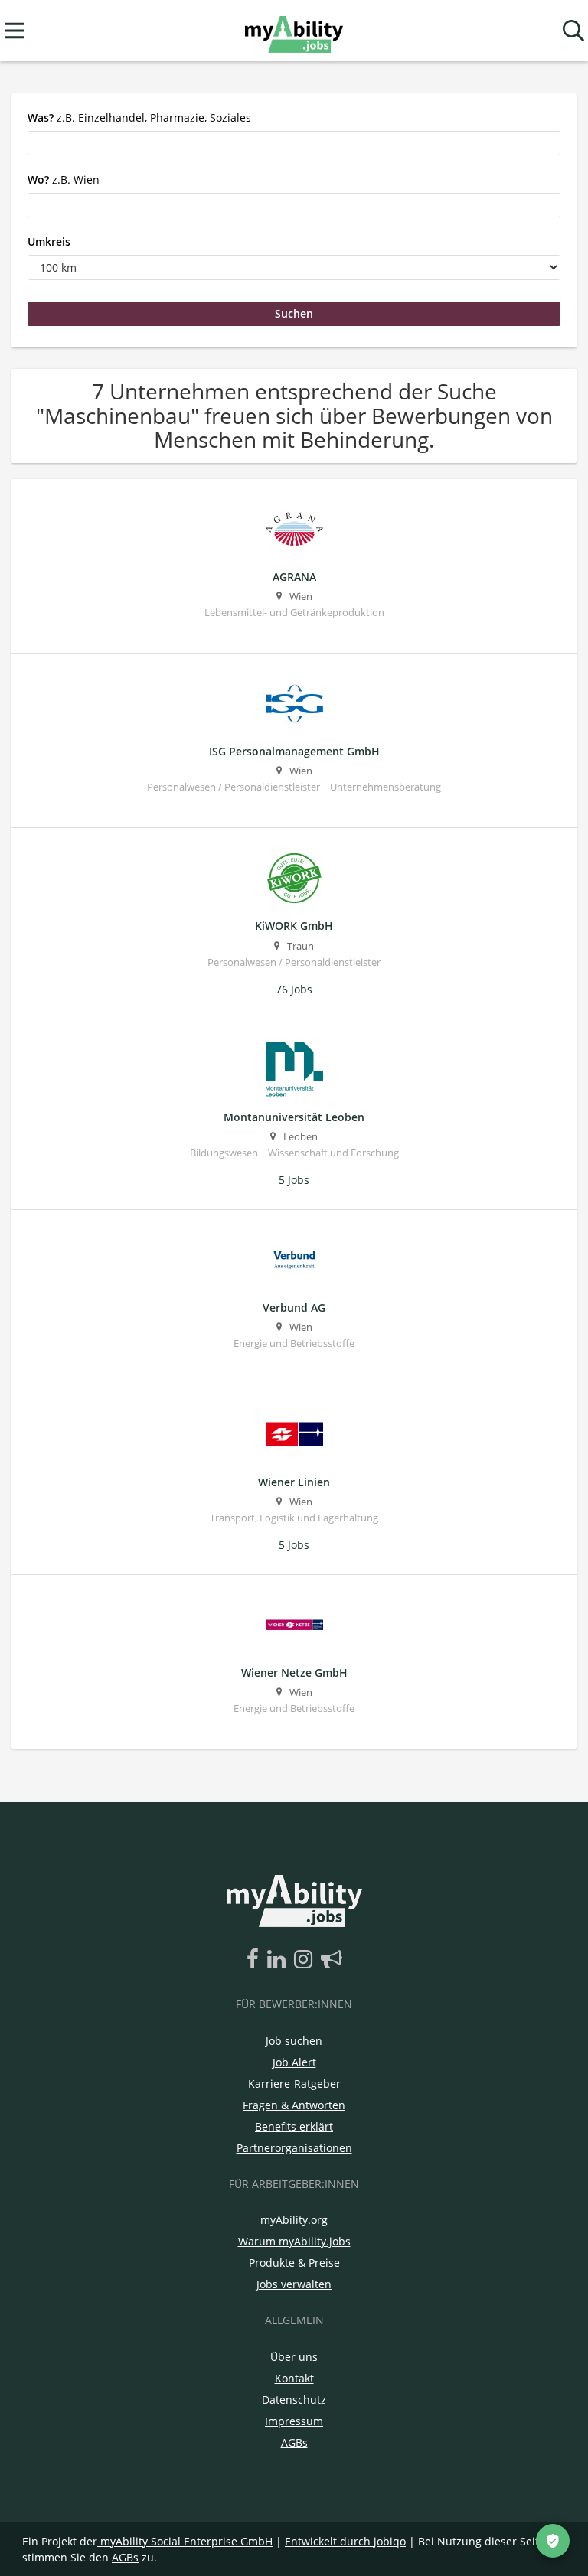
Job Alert (294, 2062)
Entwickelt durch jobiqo (345, 2541)
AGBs (294, 2442)
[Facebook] (255, 1960)
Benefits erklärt (294, 2126)
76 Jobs (294, 989)
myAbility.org (294, 2220)
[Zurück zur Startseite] (294, 31)
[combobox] (294, 143)
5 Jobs (294, 1180)
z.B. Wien (64, 179)
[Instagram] (306, 1960)
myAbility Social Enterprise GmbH (186, 2541)
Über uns (294, 2357)
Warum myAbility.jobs (294, 2241)
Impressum (294, 2421)
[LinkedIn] (279, 1960)
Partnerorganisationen (294, 2148)
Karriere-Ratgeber (294, 2084)
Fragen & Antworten (294, 2105)
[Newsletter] (332, 1960)
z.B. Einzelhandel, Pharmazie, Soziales (139, 117)
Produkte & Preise (294, 2263)
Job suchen (294, 2041)
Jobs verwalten (294, 2284)
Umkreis (49, 241)
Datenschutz (294, 2400)
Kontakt (294, 2378)
